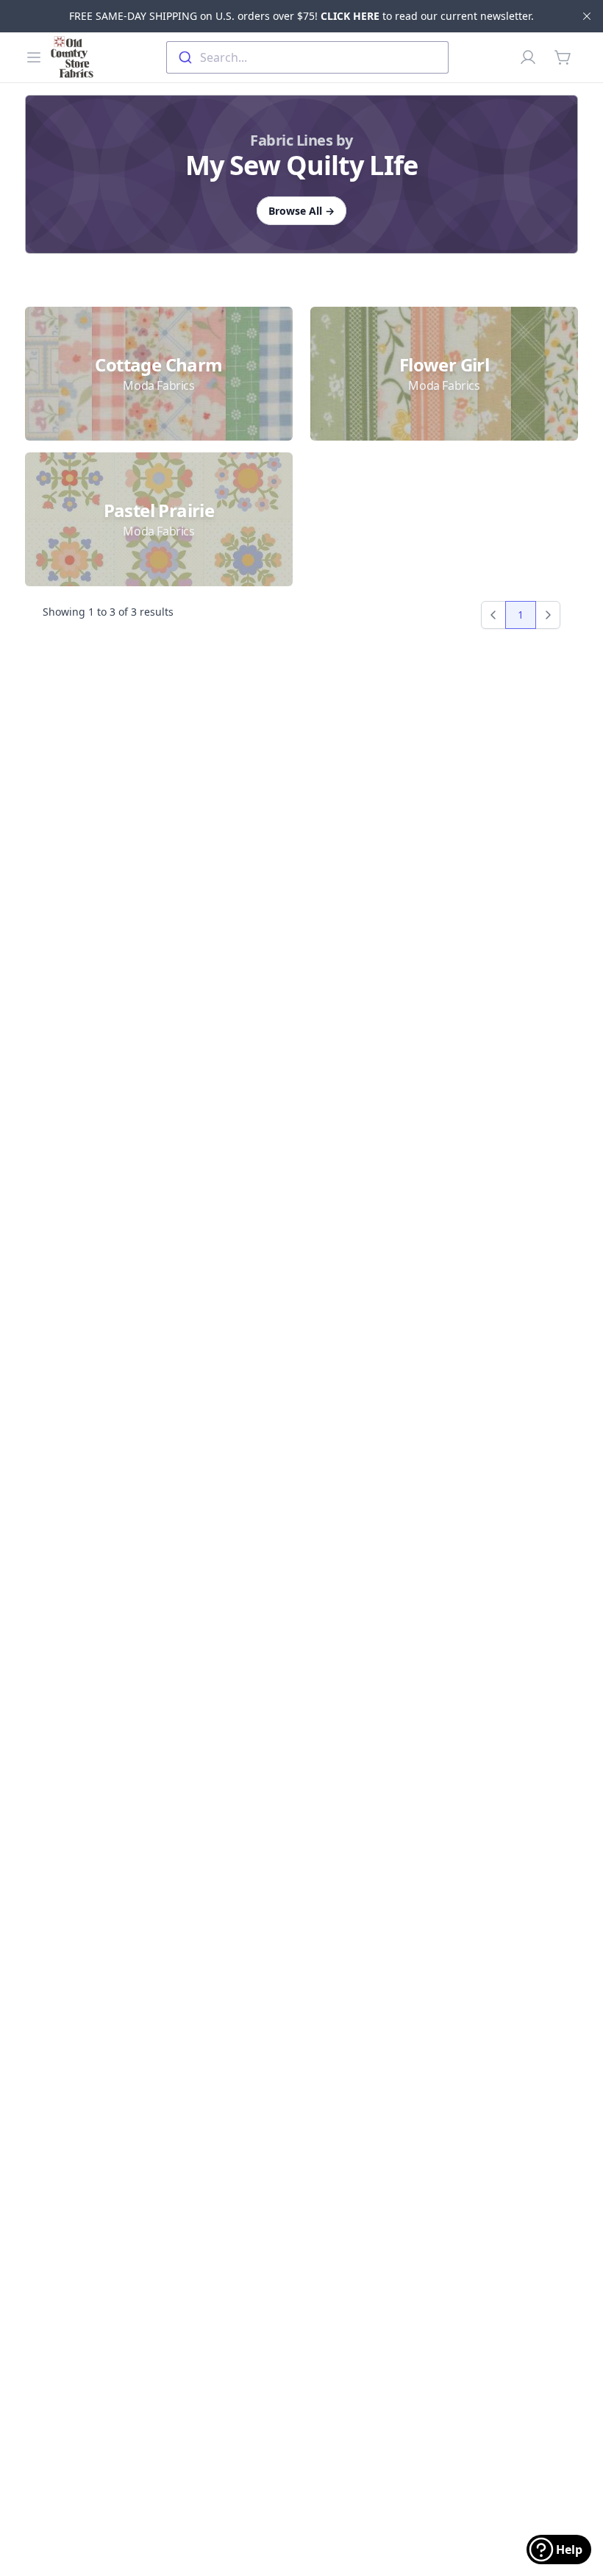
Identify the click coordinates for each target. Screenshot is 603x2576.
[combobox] (307, 57)
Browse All (301, 211)
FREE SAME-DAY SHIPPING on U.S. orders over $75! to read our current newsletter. (301, 16)
